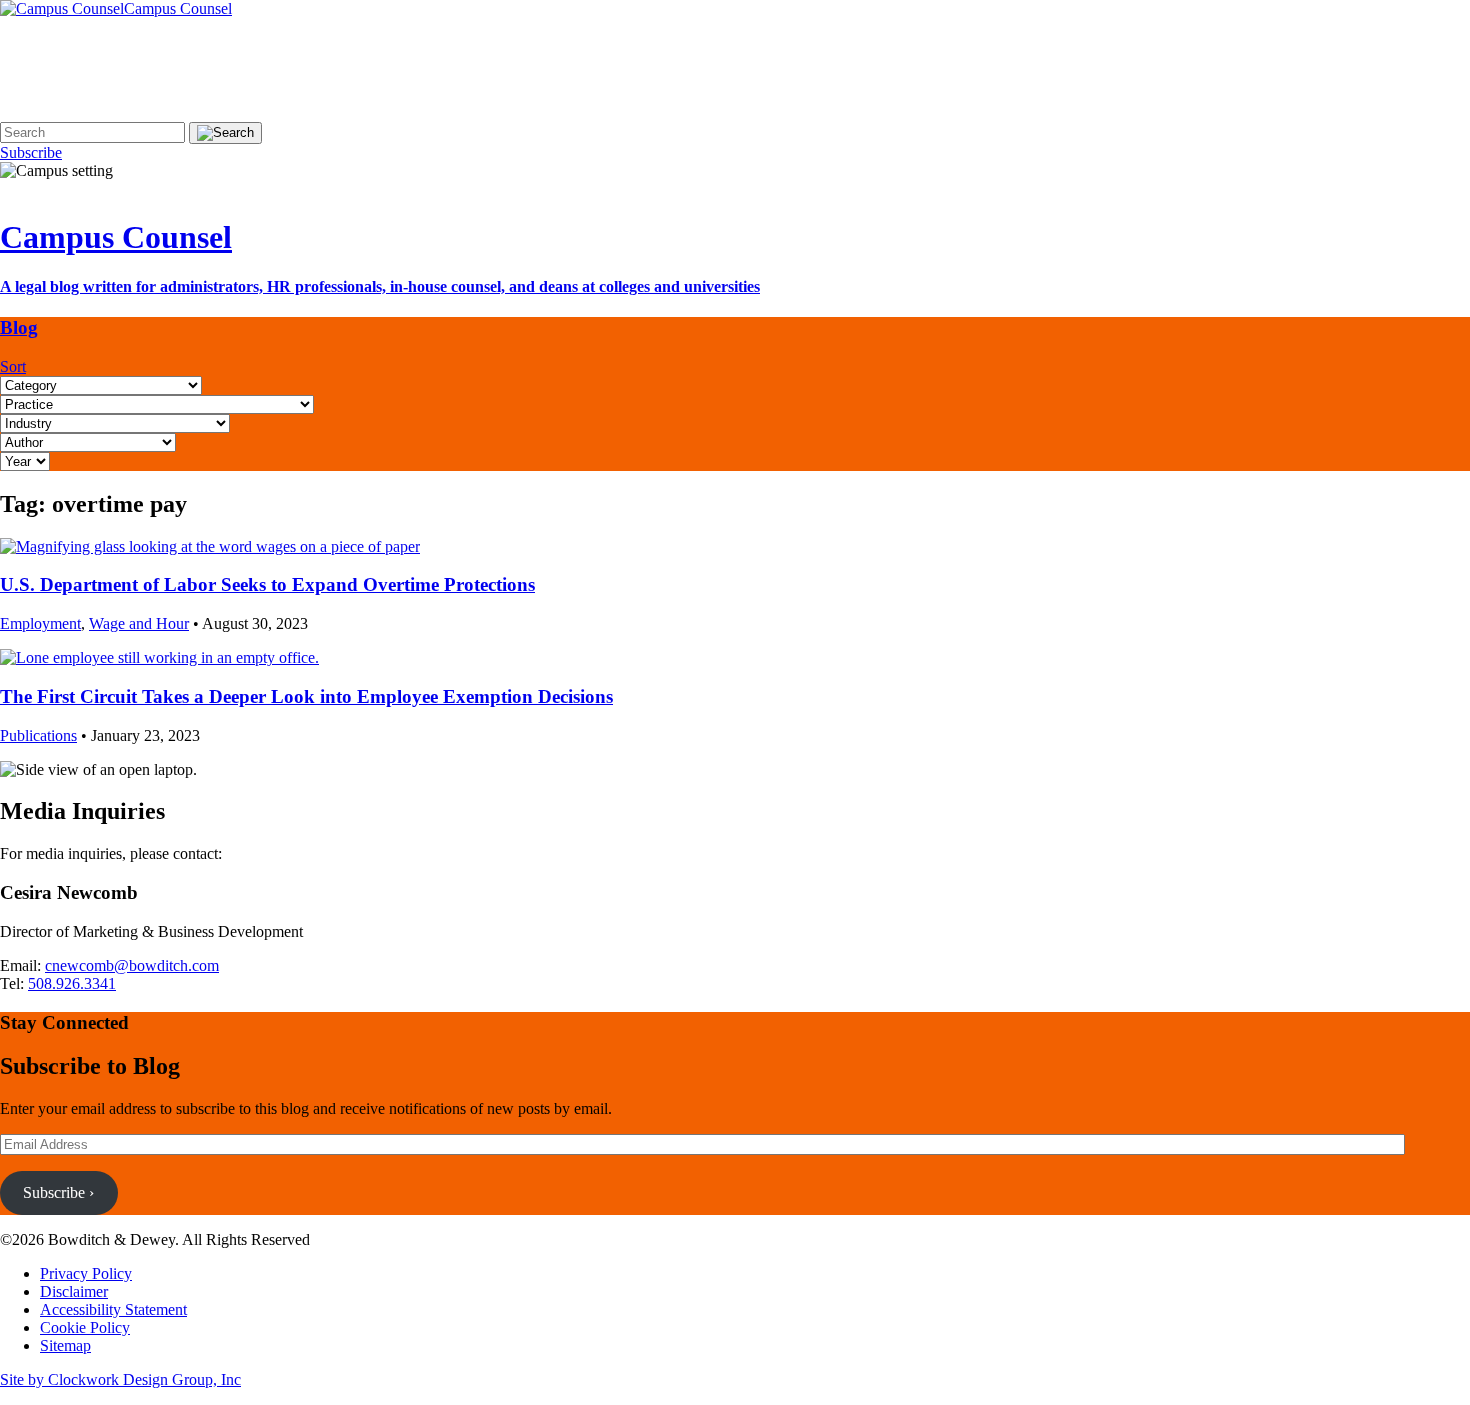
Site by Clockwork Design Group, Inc (120, 1379)
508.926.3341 (72, 983)
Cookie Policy (85, 1327)
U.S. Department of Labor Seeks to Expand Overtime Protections (267, 584)
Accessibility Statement (113, 1309)
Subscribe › (58, 1192)
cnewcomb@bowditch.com (132, 965)
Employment (40, 623)
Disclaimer (74, 1291)
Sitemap (65, 1345)
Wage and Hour (139, 623)
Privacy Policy (86, 1273)
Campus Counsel (116, 237)
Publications (38, 735)
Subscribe (31, 152)
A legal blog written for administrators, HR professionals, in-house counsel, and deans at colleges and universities (380, 286)
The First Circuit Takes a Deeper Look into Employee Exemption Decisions (306, 696)
